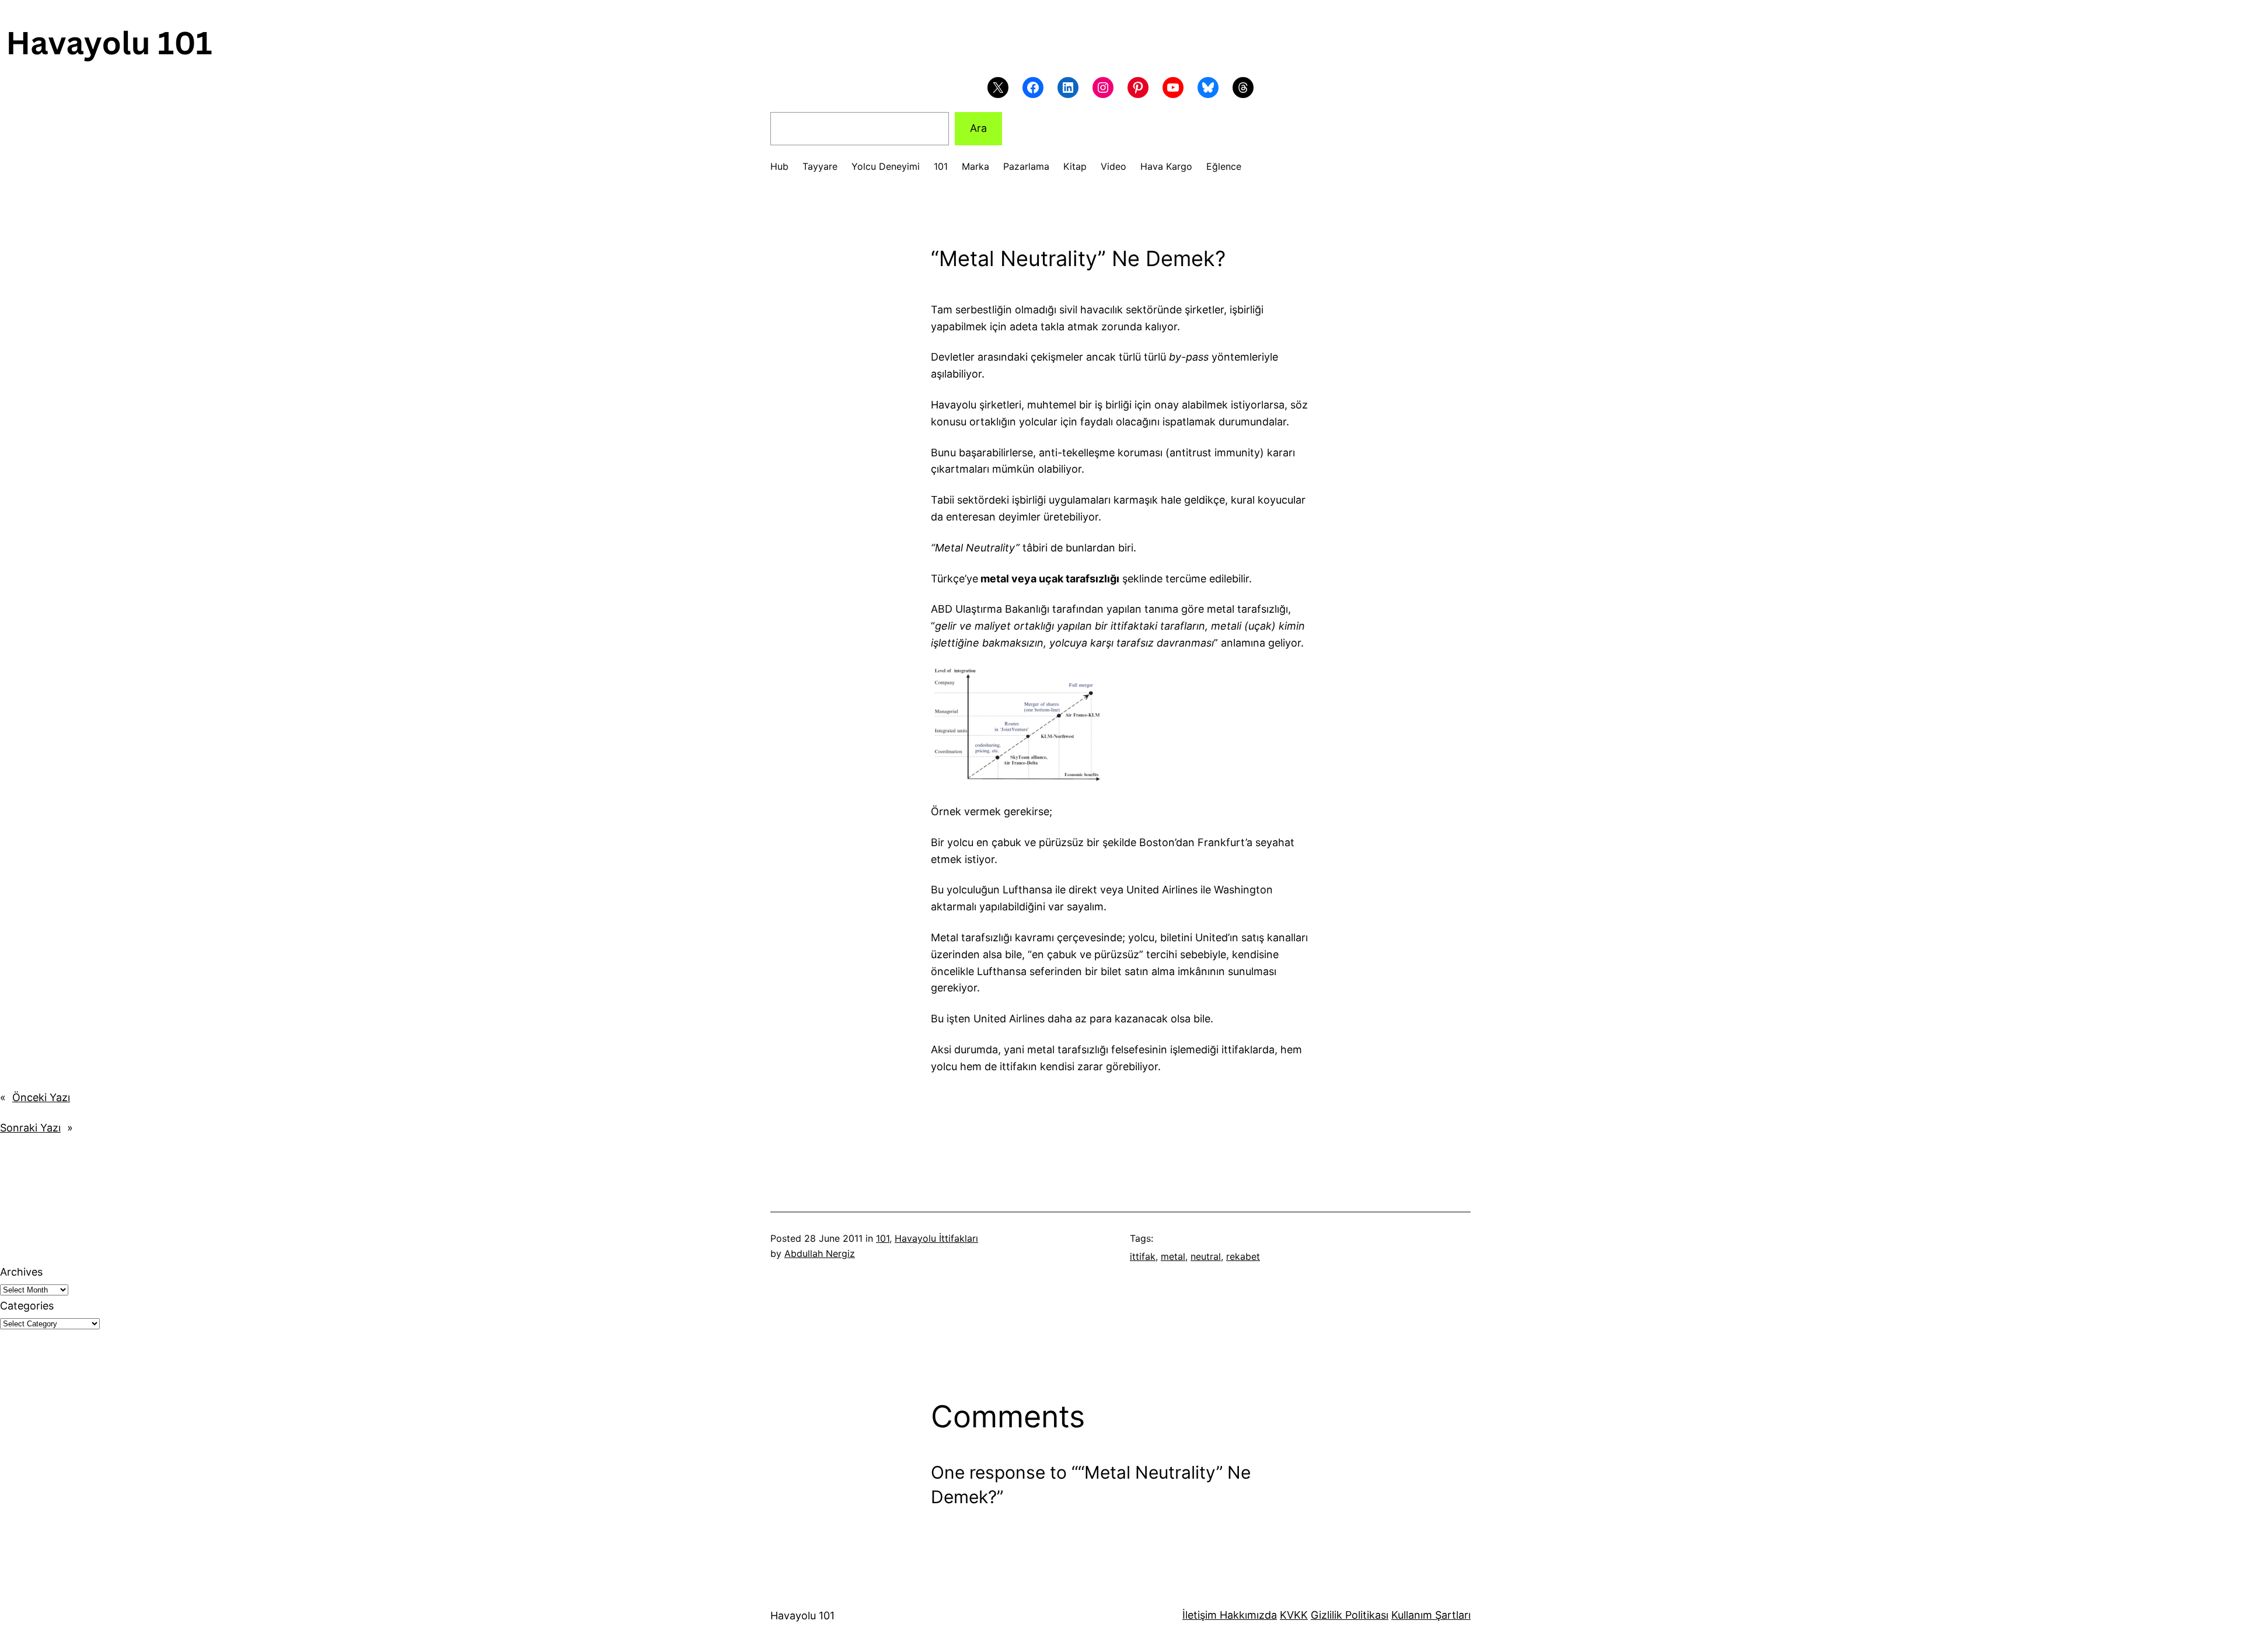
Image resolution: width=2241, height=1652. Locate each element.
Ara (978, 128)
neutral (1206, 1256)
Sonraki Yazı (30, 1128)
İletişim (1200, 1615)
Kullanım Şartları (1431, 1615)
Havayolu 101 (802, 1616)
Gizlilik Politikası (1350, 1615)
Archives (21, 1272)
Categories (27, 1306)
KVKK (1294, 1615)
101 (883, 1238)
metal (1173, 1256)
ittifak (1143, 1256)
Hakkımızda (1247, 1615)
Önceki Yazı (41, 1097)
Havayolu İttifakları (936, 1238)
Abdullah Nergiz (820, 1253)
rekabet (1243, 1256)
